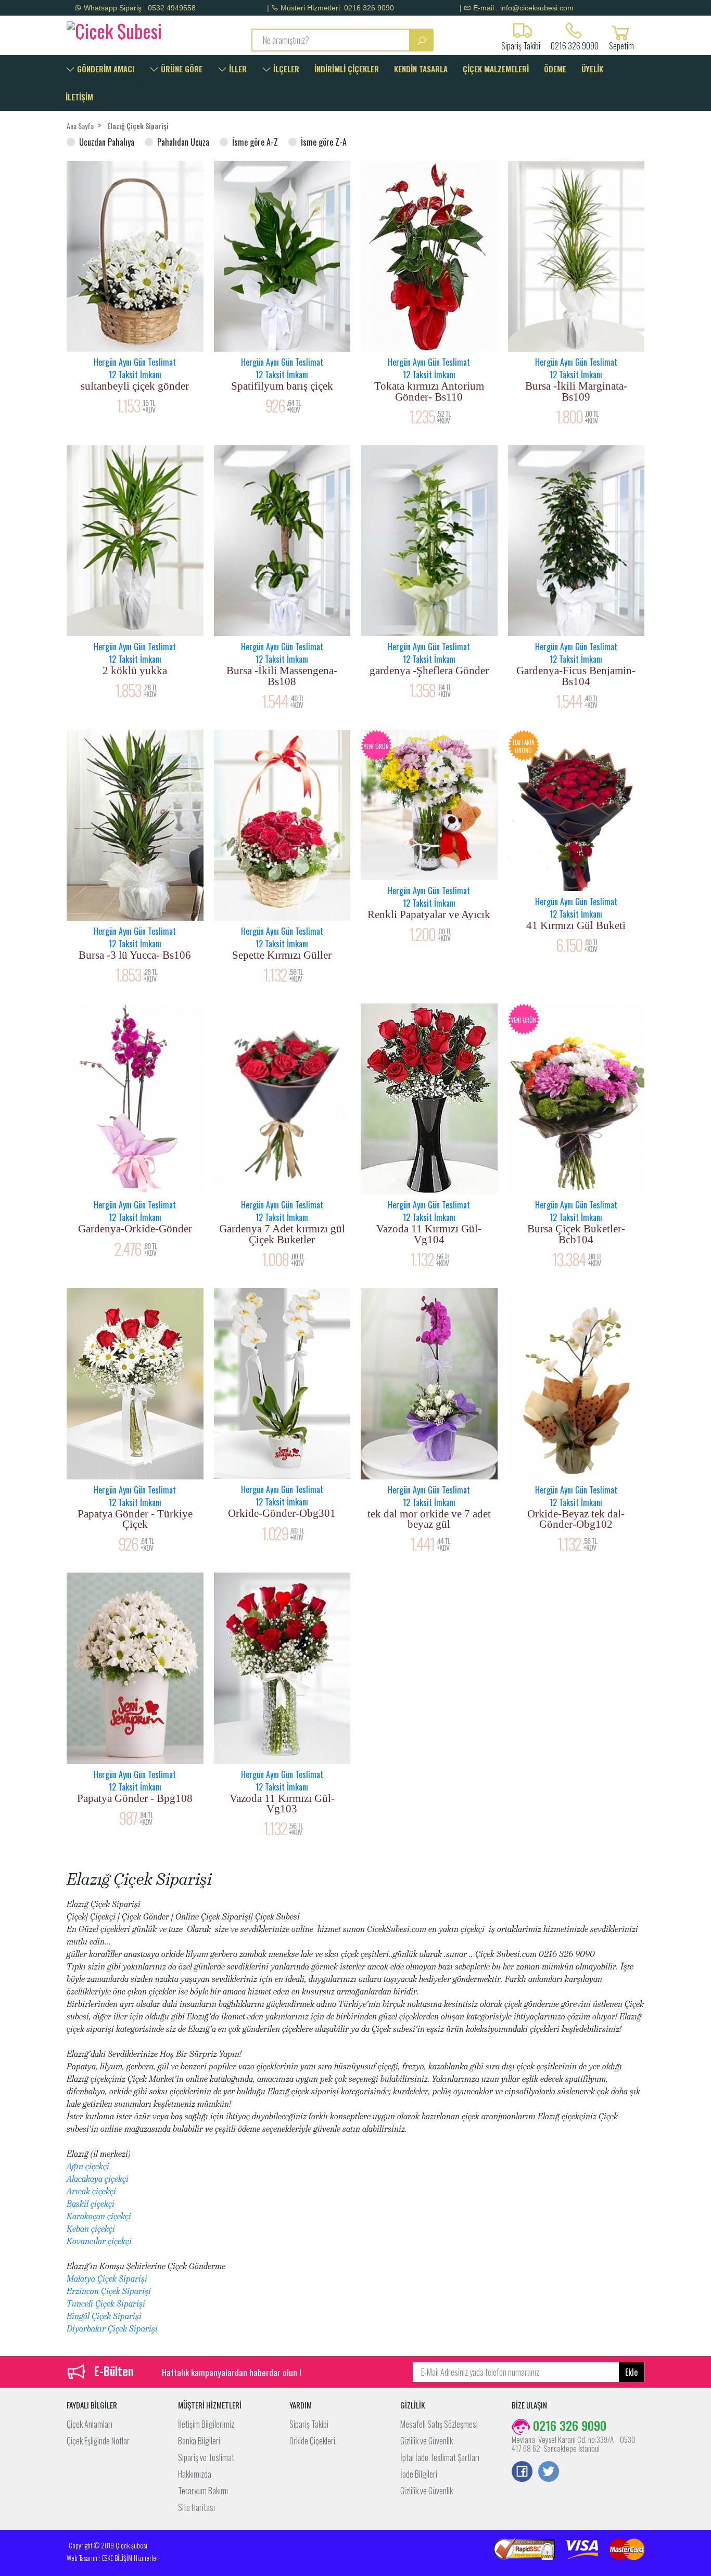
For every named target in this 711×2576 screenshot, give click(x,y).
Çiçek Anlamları (90, 2424)
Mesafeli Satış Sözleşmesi (439, 2424)
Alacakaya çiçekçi (98, 2179)
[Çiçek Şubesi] (133, 29)
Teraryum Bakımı (203, 2491)
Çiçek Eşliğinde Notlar (98, 2441)
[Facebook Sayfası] (522, 2472)
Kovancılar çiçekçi (99, 2241)
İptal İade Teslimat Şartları (440, 2457)
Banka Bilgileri (199, 2441)
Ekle (631, 2372)
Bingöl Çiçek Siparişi (104, 2316)
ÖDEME (555, 69)
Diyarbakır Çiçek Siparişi (112, 2329)
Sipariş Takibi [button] (521, 45)
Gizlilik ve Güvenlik (427, 2441)
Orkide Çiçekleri (312, 2441)
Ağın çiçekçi (88, 2166)
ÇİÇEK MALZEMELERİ (496, 69)
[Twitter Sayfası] (549, 2472)
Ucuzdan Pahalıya (107, 142)
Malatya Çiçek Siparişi (107, 2279)
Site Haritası (196, 2507)
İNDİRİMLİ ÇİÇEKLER (347, 69)
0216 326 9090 (575, 45)
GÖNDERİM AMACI (105, 69)
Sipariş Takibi (309, 2424)
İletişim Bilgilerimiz (206, 2424)
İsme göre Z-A (324, 142)
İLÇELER (285, 69)
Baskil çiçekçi (91, 2204)
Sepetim (621, 45)
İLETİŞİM (79, 97)
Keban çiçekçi (91, 2229)
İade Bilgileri (419, 2474)
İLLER (237, 69)
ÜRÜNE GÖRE (181, 69)
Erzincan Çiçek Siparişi (109, 2291)
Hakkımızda (195, 2474)
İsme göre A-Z (255, 142)
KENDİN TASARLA (421, 69)
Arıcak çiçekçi (91, 2191)
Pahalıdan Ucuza (183, 142)
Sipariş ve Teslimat (206, 2457)
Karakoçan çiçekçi (99, 2216)
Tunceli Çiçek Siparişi (106, 2304)
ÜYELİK (592, 69)
